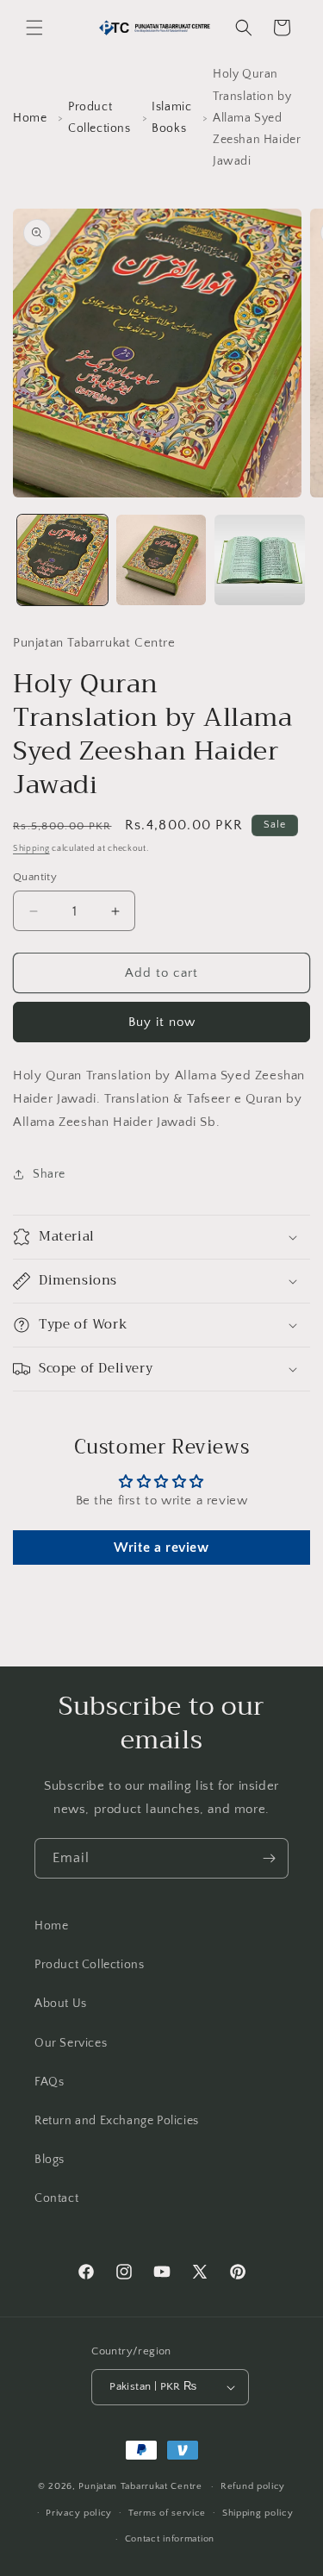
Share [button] (49, 1174)
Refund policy (253, 2486)
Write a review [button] (161, 1547)
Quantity (35, 877)
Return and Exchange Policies (117, 2121)
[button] (34, 28)
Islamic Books (171, 118)
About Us (61, 2004)
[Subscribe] (269, 1858)
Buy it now (162, 1022)
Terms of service (167, 2513)
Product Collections (99, 118)
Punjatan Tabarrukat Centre (140, 2486)
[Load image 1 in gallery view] (62, 560)
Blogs (50, 2160)
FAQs (49, 2082)
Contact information (170, 2539)
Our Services (71, 2043)
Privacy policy (79, 2513)
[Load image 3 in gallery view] (260, 560)
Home (30, 118)
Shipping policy (258, 2513)
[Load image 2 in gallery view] (161, 560)
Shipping (31, 849)
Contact (56, 2198)
